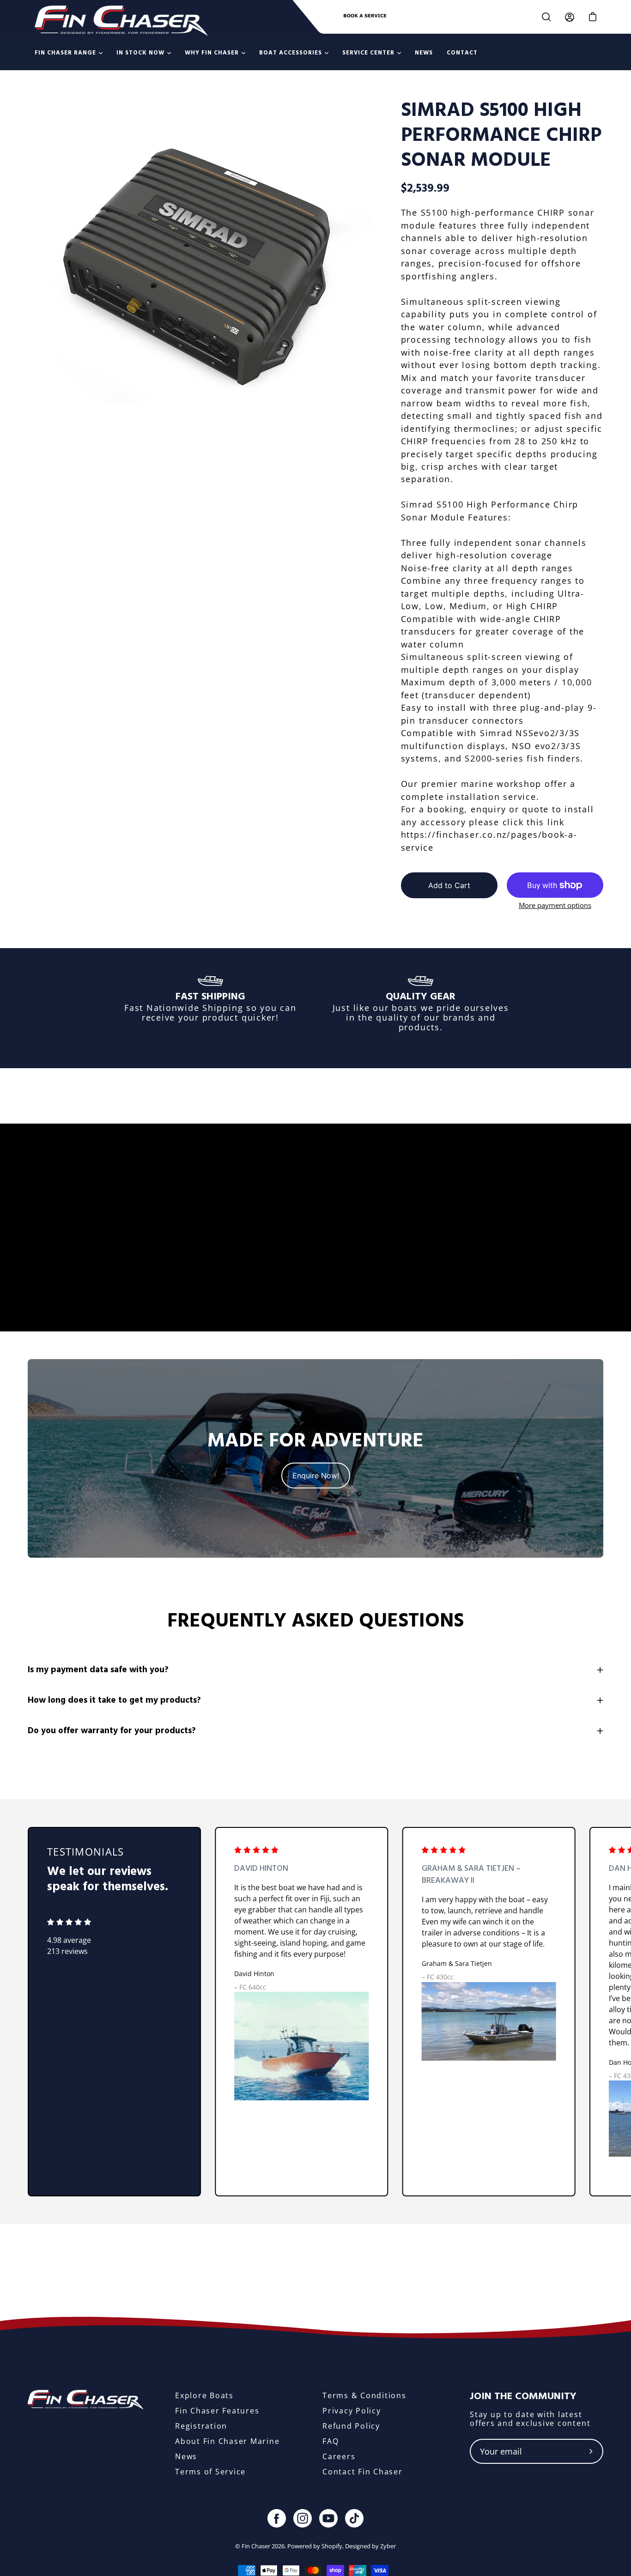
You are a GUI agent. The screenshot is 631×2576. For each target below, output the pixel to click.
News (186, 2456)
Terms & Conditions (364, 2395)
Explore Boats (204, 2395)
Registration (201, 2426)
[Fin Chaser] (121, 21)
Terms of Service (210, 2472)
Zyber (388, 2546)
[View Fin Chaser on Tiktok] (354, 2518)
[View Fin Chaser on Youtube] (328, 2518)
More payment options (555, 905)
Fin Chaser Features (217, 2411)
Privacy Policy (352, 2411)
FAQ (331, 2441)
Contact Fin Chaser (363, 2472)
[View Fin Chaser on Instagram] (303, 2518)
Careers (339, 2456)
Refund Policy (351, 2426)
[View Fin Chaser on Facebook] (277, 2518)
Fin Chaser (256, 2546)
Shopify (332, 2546)
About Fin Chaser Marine (227, 2441)
